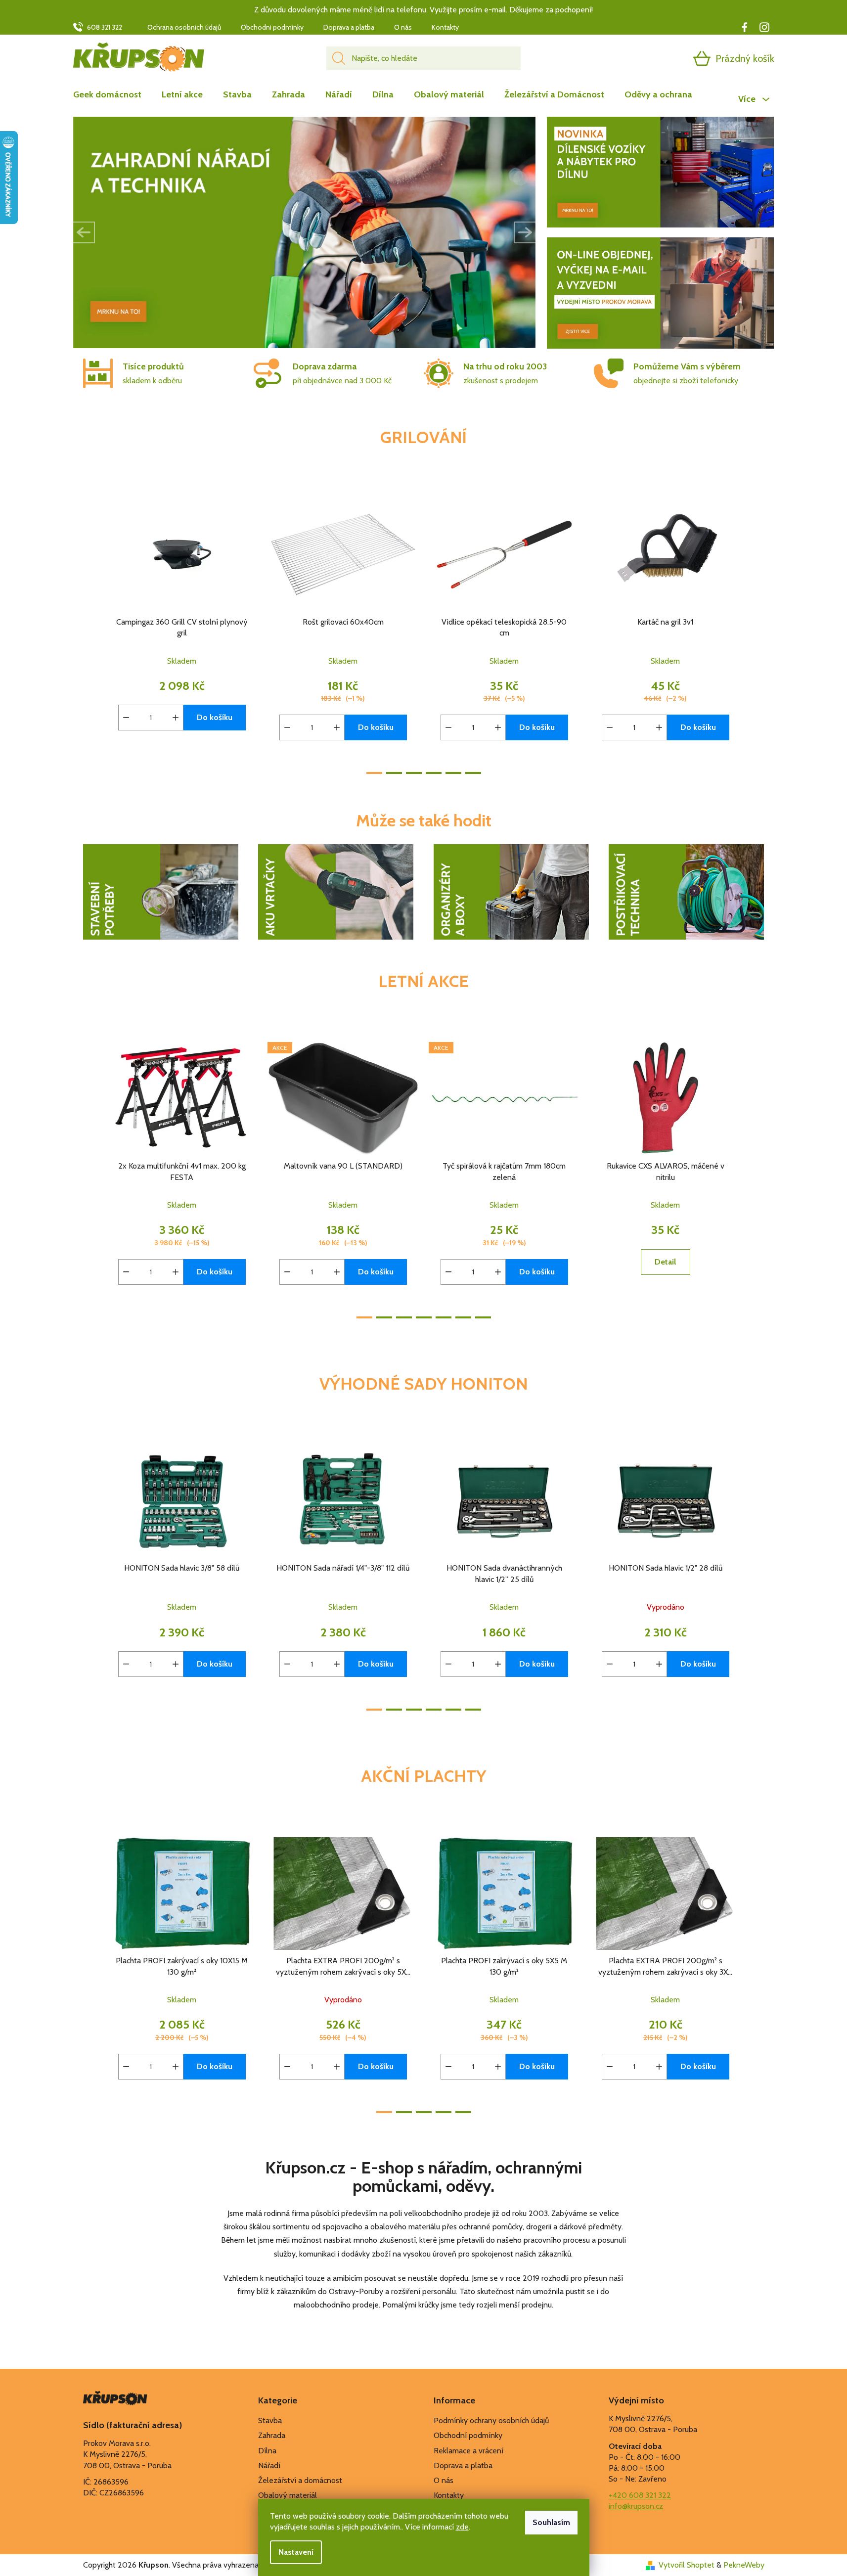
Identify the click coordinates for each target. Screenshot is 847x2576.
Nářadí (269, 2465)
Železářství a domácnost (300, 2480)
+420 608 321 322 (640, 2495)
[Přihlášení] (664, 58)
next (757, 633)
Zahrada (272, 2435)
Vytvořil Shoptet (687, 2565)
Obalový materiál (288, 2495)
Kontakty (445, 27)
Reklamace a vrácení (468, 2451)
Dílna (267, 2451)
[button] (84, 232)
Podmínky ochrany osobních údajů (491, 2420)
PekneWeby (744, 2565)
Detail (665, 1262)
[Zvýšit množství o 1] (176, 718)
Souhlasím (551, 2522)
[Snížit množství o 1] (126, 718)
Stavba (270, 2420)
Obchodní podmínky (272, 27)
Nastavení (296, 2552)
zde (462, 2527)
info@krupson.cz (636, 2506)
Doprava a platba (349, 27)
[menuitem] (112, 94)
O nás (403, 27)
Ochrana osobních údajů (184, 27)
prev (91, 633)
